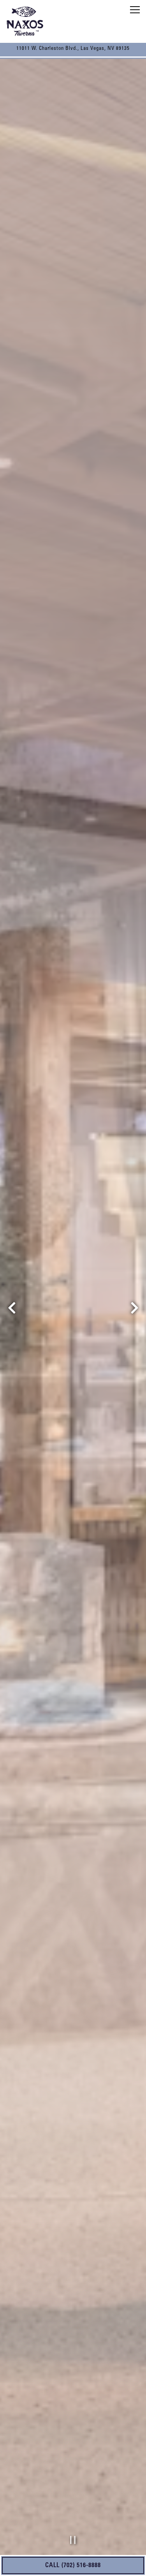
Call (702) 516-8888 (73, 2565)
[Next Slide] (134, 1308)
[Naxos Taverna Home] (25, 21)
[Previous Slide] (12, 1308)
